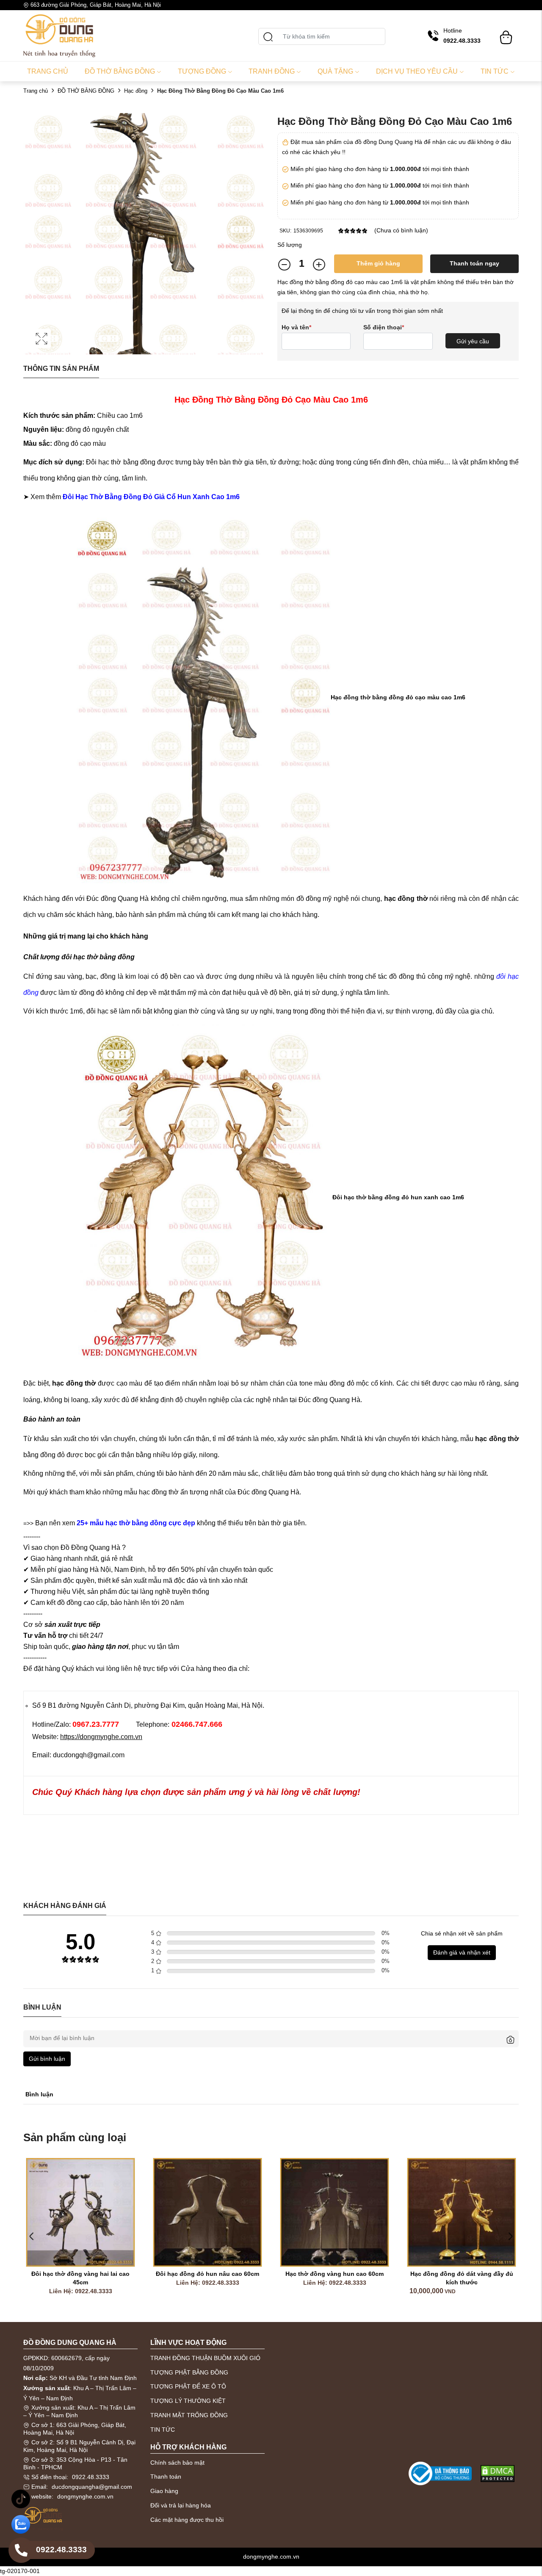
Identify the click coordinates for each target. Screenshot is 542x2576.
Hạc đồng (136, 91)
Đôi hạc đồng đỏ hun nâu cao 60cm (98, 2274)
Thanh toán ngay (474, 263)
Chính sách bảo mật (177, 2463)
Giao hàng (164, 2491)
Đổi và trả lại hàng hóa (181, 2505)
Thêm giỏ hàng (378, 263)
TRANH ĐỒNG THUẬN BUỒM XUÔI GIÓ (205, 2358)
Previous (32, 2236)
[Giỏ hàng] (506, 33)
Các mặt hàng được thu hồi (187, 2520)
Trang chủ (48, 71)
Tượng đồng (202, 71)
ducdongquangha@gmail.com (92, 2487)
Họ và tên (296, 327)
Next (510, 2236)
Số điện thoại (384, 327)
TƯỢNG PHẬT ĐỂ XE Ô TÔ (188, 2386)
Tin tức (495, 71)
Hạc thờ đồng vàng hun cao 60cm (225, 2274)
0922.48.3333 (91, 2477)
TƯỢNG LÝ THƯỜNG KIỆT (188, 2401)
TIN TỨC (163, 2430)
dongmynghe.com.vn (85, 2496)
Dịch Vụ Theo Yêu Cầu (417, 71)
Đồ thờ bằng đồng (120, 71)
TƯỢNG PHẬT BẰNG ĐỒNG (189, 2372)
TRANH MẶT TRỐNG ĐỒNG (189, 2415)
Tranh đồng (272, 71)
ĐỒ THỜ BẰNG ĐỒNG (86, 91)
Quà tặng (335, 71)
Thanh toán (166, 2477)
